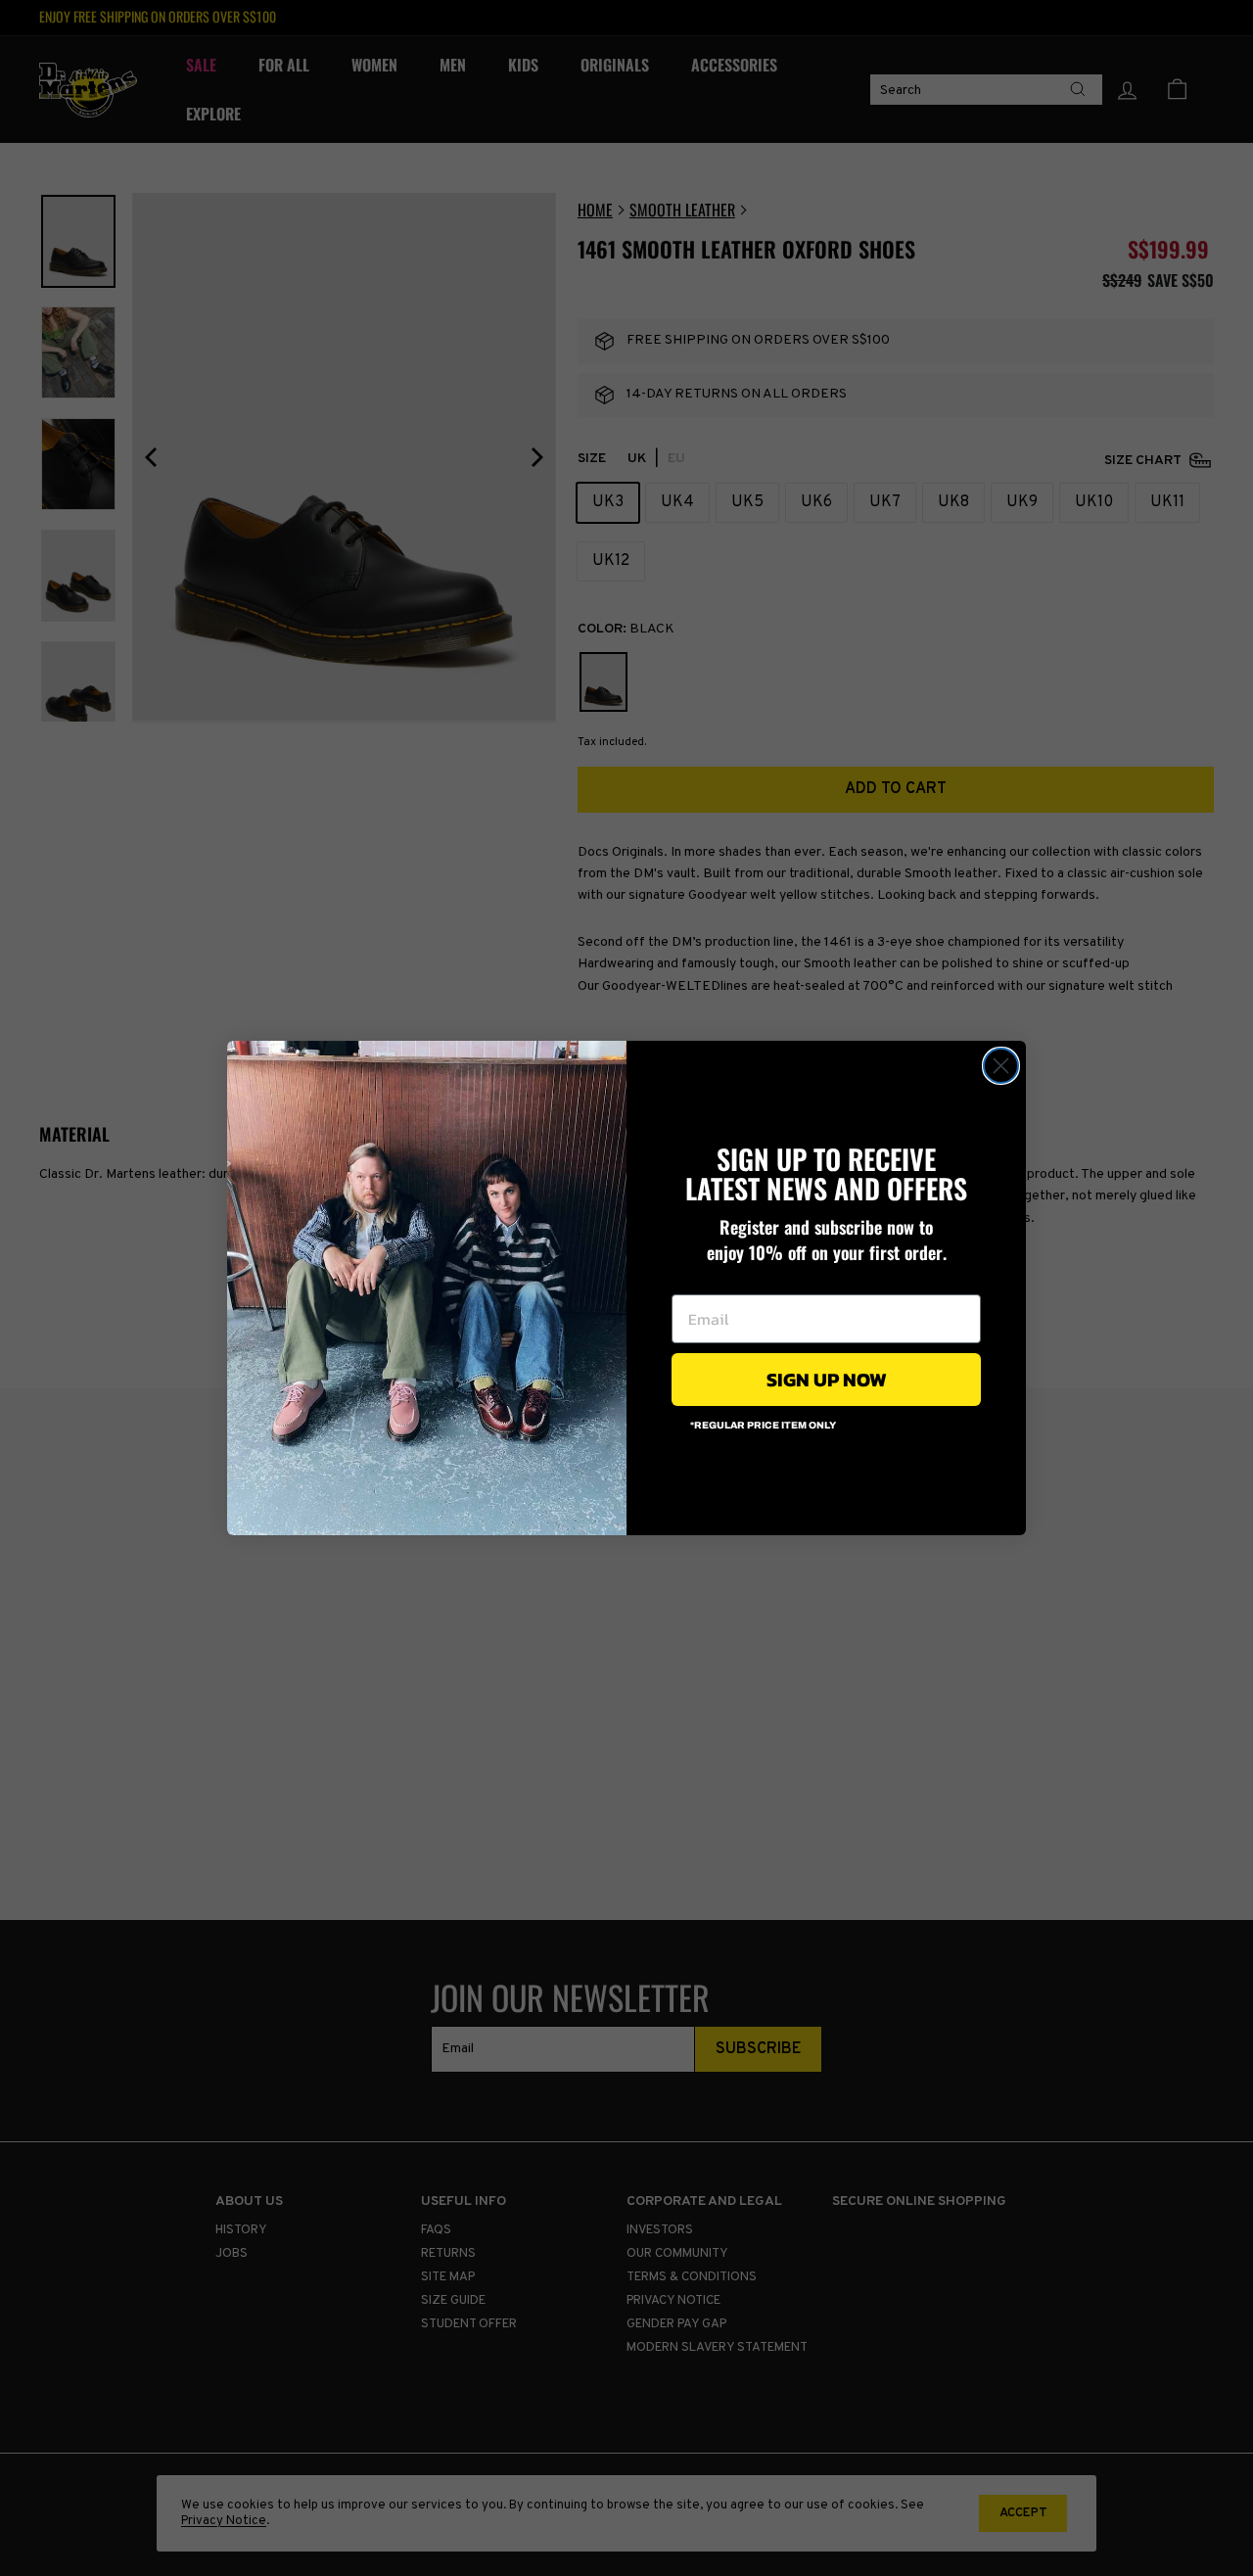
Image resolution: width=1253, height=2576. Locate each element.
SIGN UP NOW (827, 1380)
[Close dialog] (1001, 1066)
